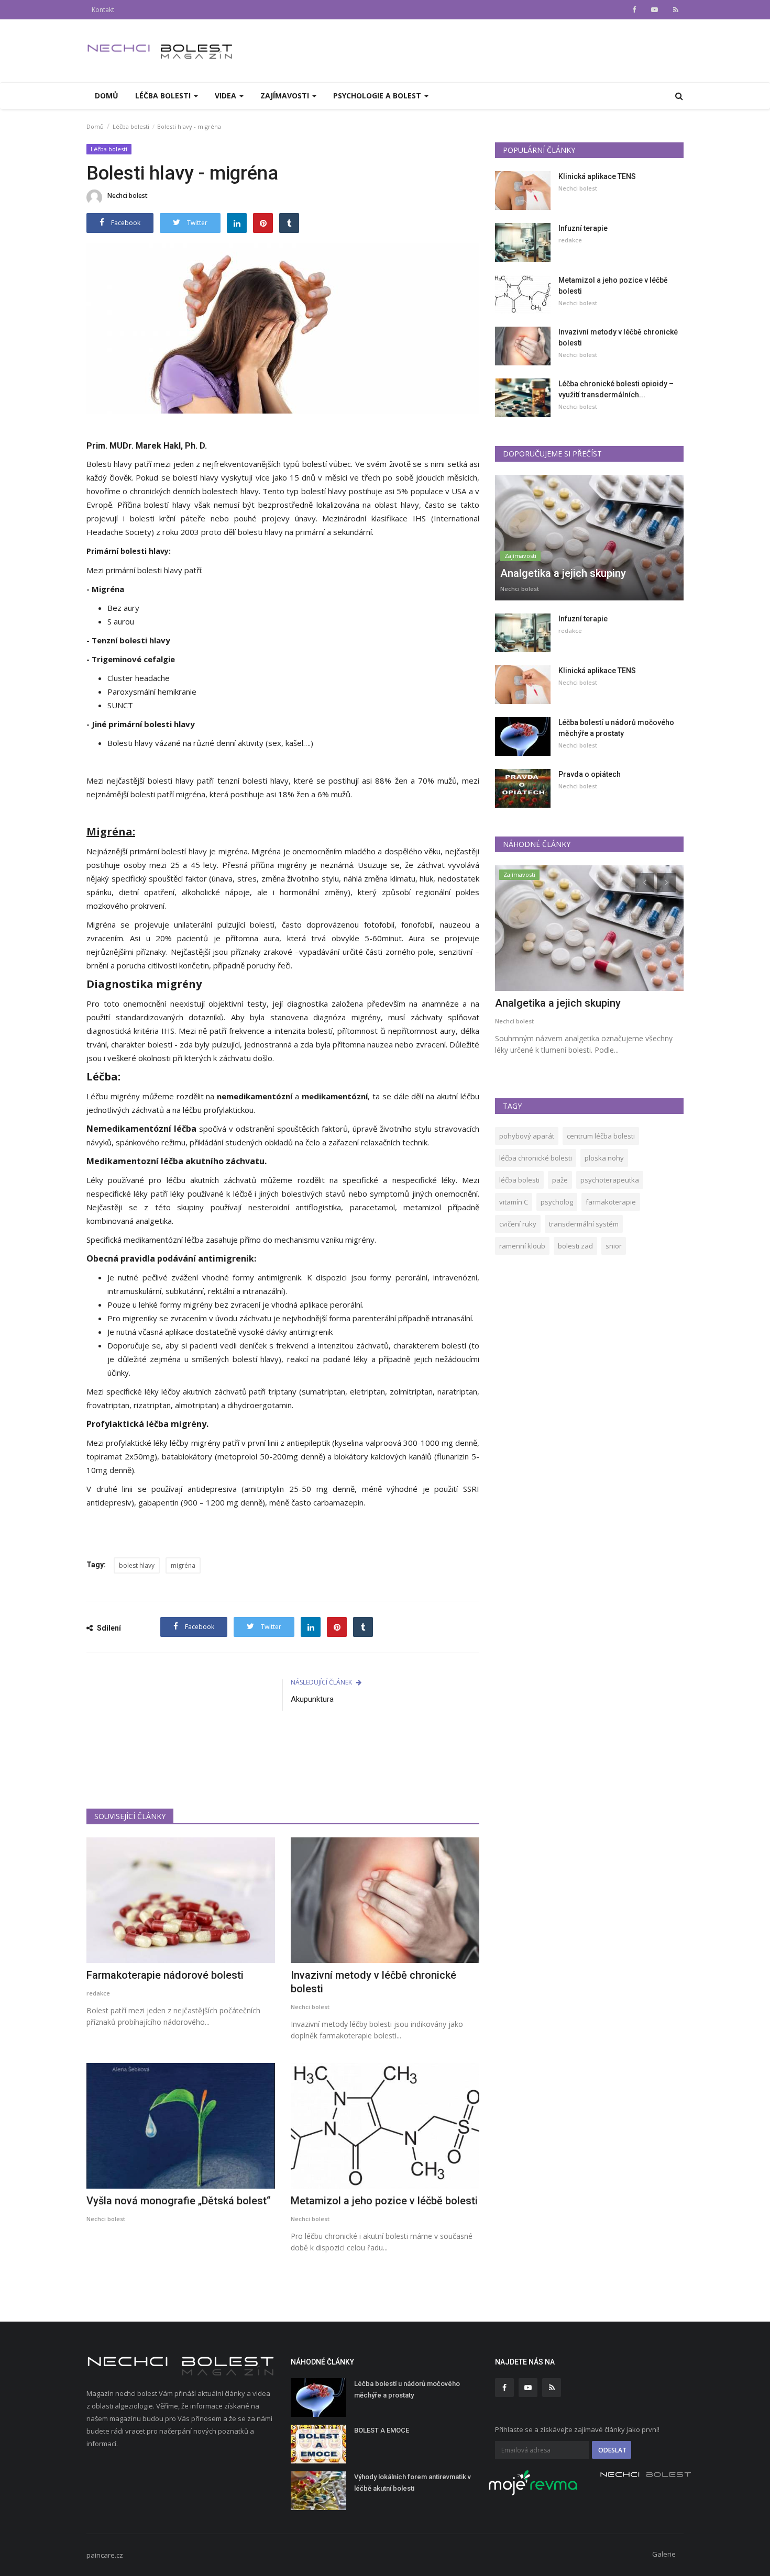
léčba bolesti (519, 1180)
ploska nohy (604, 1158)
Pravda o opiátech (590, 774)
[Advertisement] (283, 1766)
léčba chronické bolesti (536, 1158)
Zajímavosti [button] (286, 96)
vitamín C (514, 1202)
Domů (107, 96)
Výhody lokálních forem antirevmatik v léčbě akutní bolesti (412, 2483)
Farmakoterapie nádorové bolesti (165, 1975)
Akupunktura (312, 1699)
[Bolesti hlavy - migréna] (283, 328)
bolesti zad (575, 1246)
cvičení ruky (518, 1224)
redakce (98, 1993)
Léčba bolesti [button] (164, 96)
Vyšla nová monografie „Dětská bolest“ (179, 2201)
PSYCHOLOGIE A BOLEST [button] (378, 96)
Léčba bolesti (131, 126)
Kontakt (103, 10)
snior (614, 1246)
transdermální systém (584, 1224)
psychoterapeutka (610, 1180)
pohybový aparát (527, 1136)
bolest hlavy (137, 1565)
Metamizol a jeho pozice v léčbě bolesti (384, 2201)
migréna (183, 1565)
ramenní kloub (522, 1246)
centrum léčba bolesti (601, 1136)
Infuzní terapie (583, 228)
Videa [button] (227, 96)
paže (560, 1180)
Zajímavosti (520, 556)
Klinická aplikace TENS (597, 176)
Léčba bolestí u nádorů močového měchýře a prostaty (616, 728)
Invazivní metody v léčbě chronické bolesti (373, 1982)
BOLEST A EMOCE (382, 2430)
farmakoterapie (611, 1202)
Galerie (664, 2554)
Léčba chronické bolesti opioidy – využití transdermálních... (616, 389)
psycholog (557, 1202)
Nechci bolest (128, 196)
